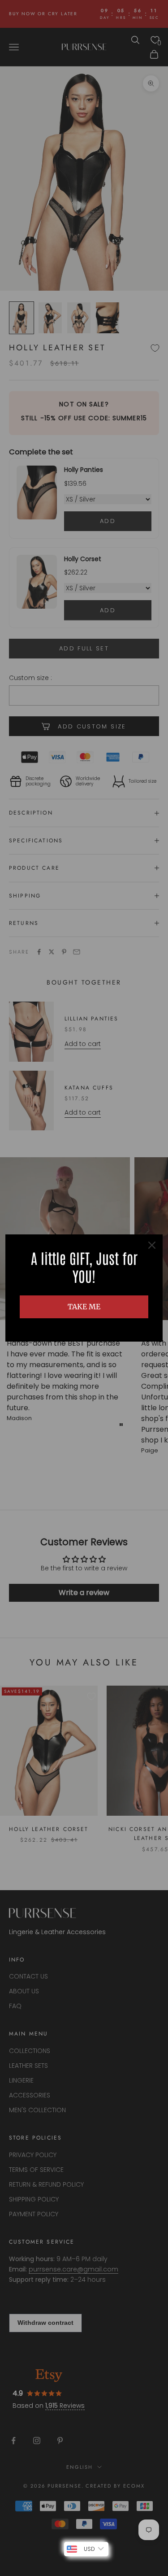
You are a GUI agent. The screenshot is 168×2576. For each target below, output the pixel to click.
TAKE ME (84, 1307)
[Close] (152, 1245)
